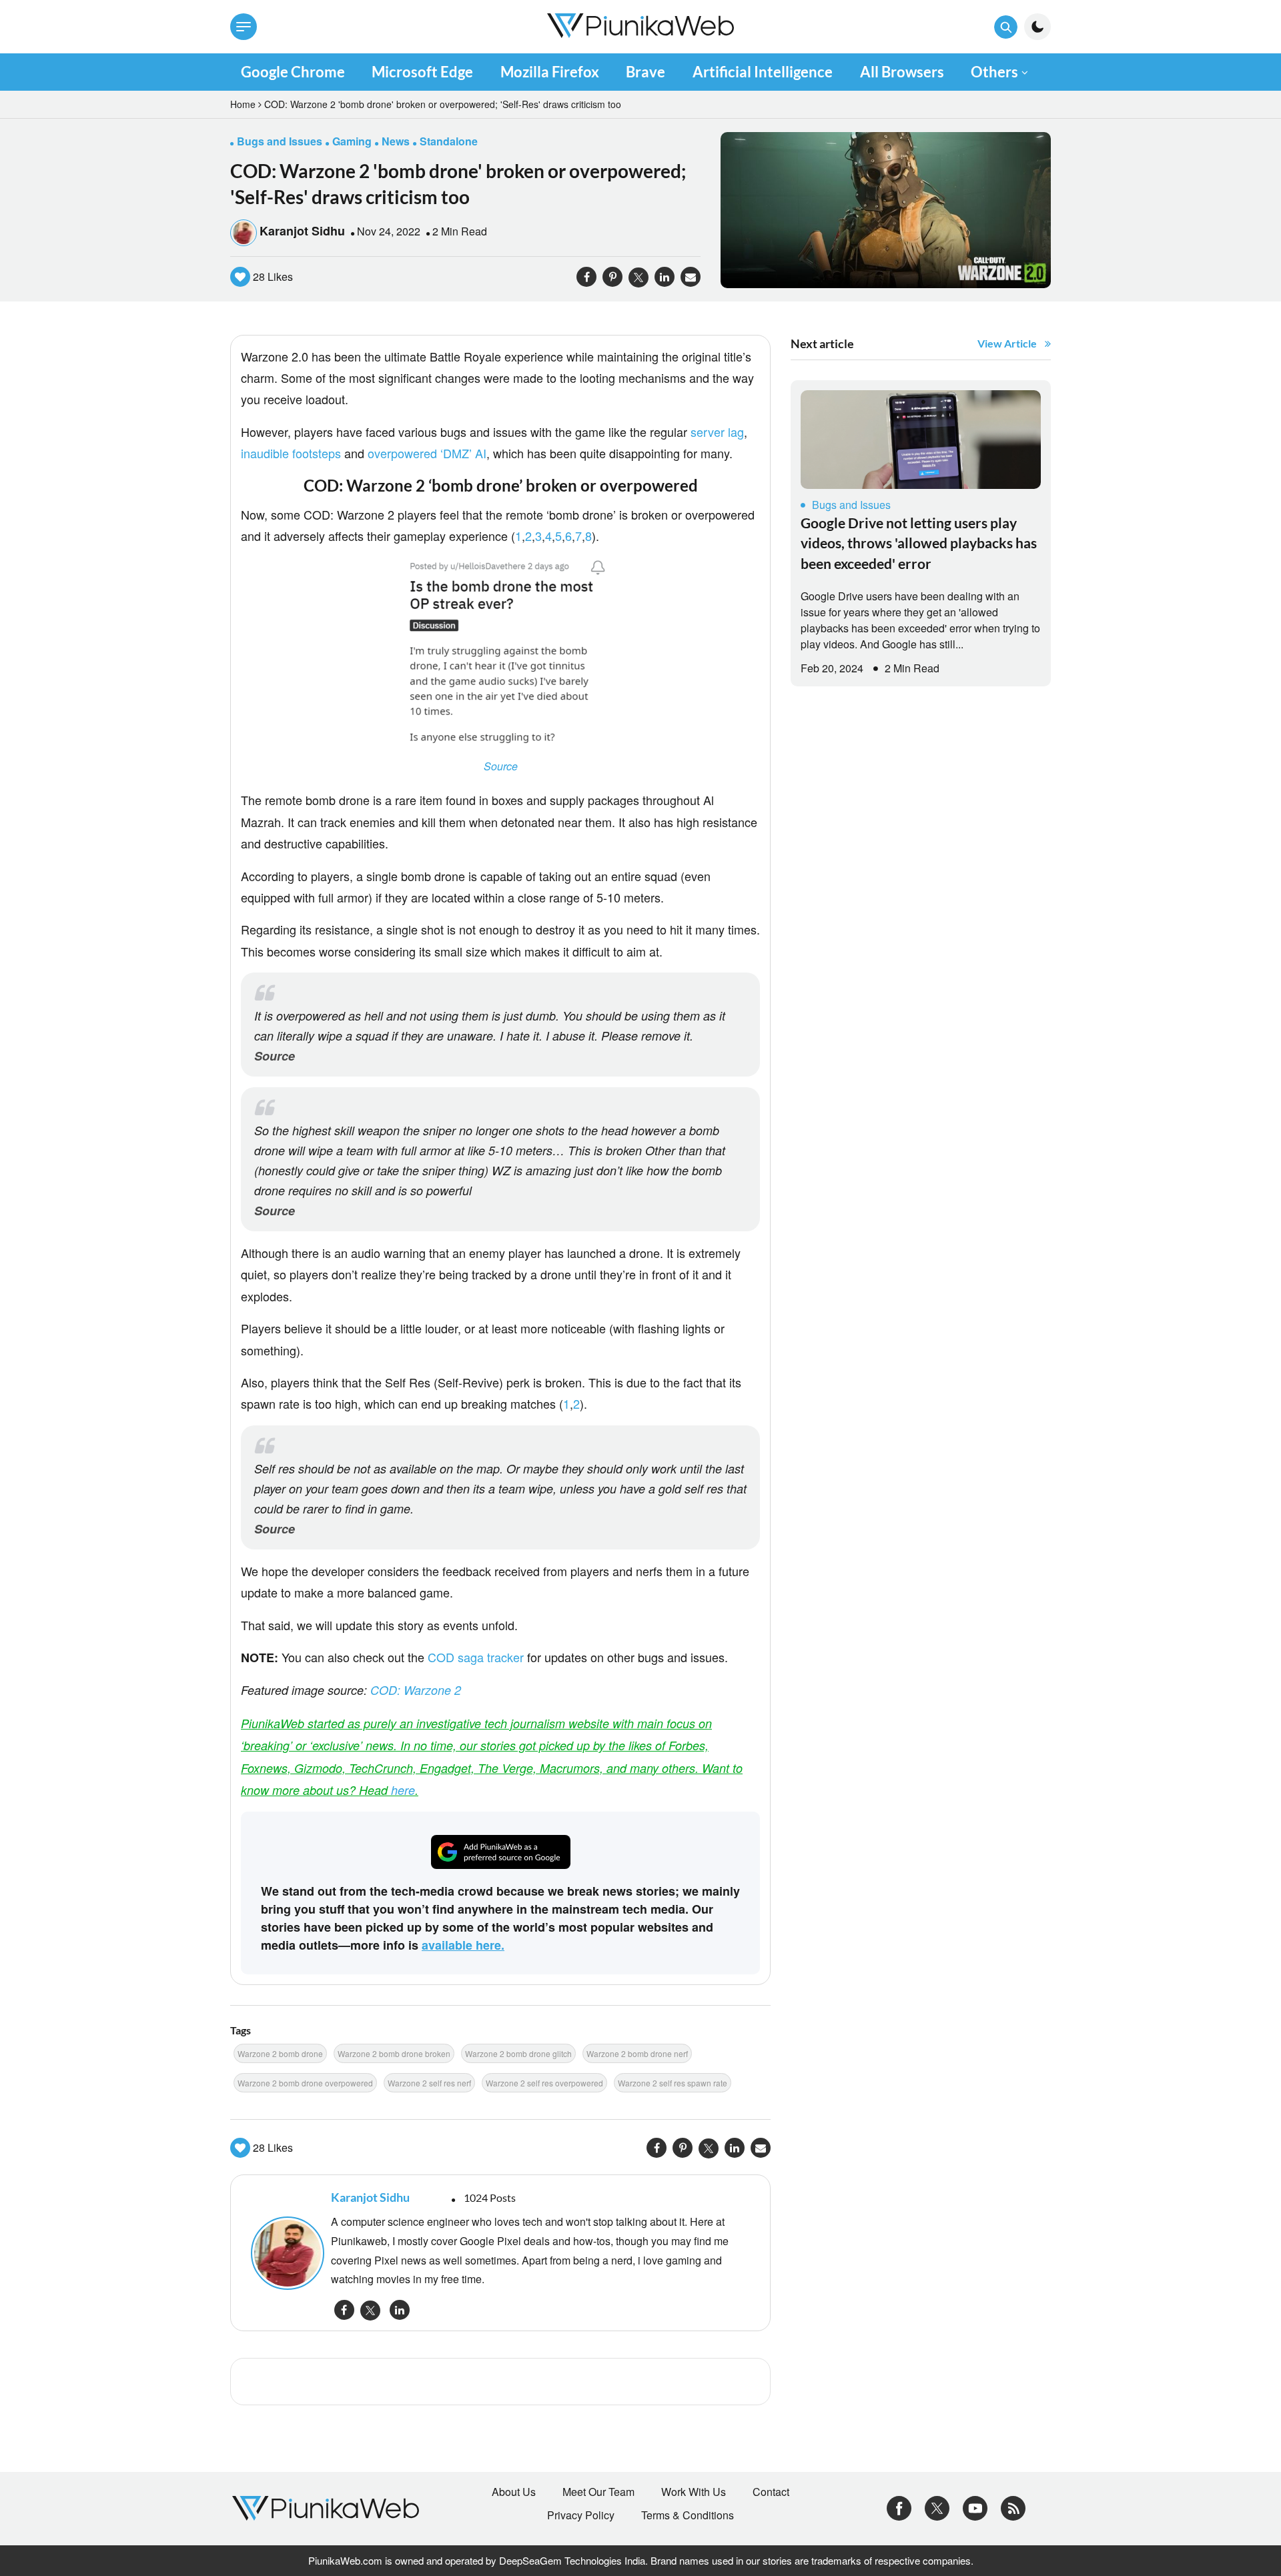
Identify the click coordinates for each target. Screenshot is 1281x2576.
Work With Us (694, 2492)
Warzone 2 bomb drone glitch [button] (518, 2053)
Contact (771, 2492)
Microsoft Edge (422, 72)
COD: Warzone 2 (416, 1690)
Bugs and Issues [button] (280, 141)
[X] (937, 2507)
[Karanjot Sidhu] (284, 2253)
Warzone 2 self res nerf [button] (429, 2083)
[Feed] (1013, 2507)
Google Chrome (293, 72)
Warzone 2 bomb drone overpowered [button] (305, 2083)
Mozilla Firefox (550, 72)
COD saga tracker (476, 1657)
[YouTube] (975, 2507)
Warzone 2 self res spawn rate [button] (673, 2083)
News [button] (396, 141)
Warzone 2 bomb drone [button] (280, 2053)
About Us (514, 2492)
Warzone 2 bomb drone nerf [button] (637, 2053)
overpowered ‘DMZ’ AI (427, 453)
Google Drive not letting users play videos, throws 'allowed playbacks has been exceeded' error (919, 543)
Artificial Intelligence (763, 72)
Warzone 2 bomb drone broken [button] (394, 2053)
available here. (463, 1945)
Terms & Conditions (688, 2515)
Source (501, 766)
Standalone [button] (449, 141)
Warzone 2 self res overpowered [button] (544, 2083)
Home (243, 104)
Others (994, 72)
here (403, 1790)
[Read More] (921, 440)
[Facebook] (899, 2507)
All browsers (902, 72)
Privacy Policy (581, 2515)
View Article (1007, 343)
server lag (717, 432)
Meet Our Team (598, 2492)
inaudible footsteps (291, 453)
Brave (646, 72)
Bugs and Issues (851, 505)
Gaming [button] (352, 141)
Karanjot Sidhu (302, 231)
